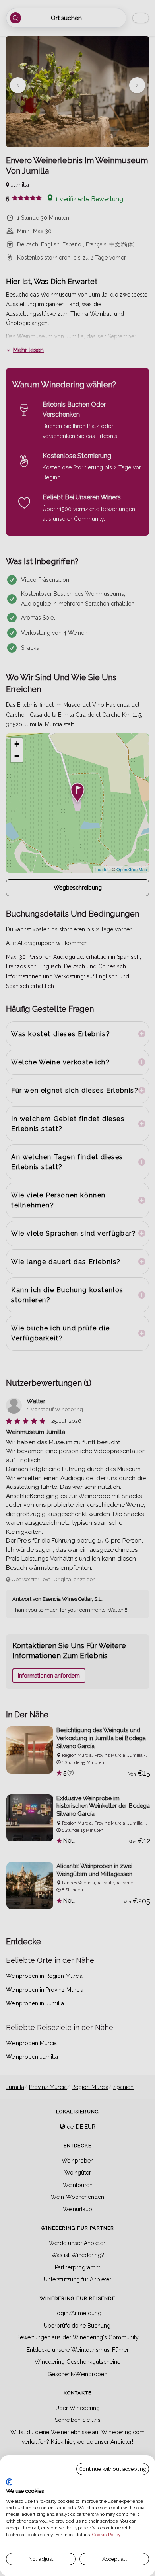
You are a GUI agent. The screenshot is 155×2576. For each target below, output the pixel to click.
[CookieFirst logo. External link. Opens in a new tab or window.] (9, 2482)
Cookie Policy (106, 2535)
